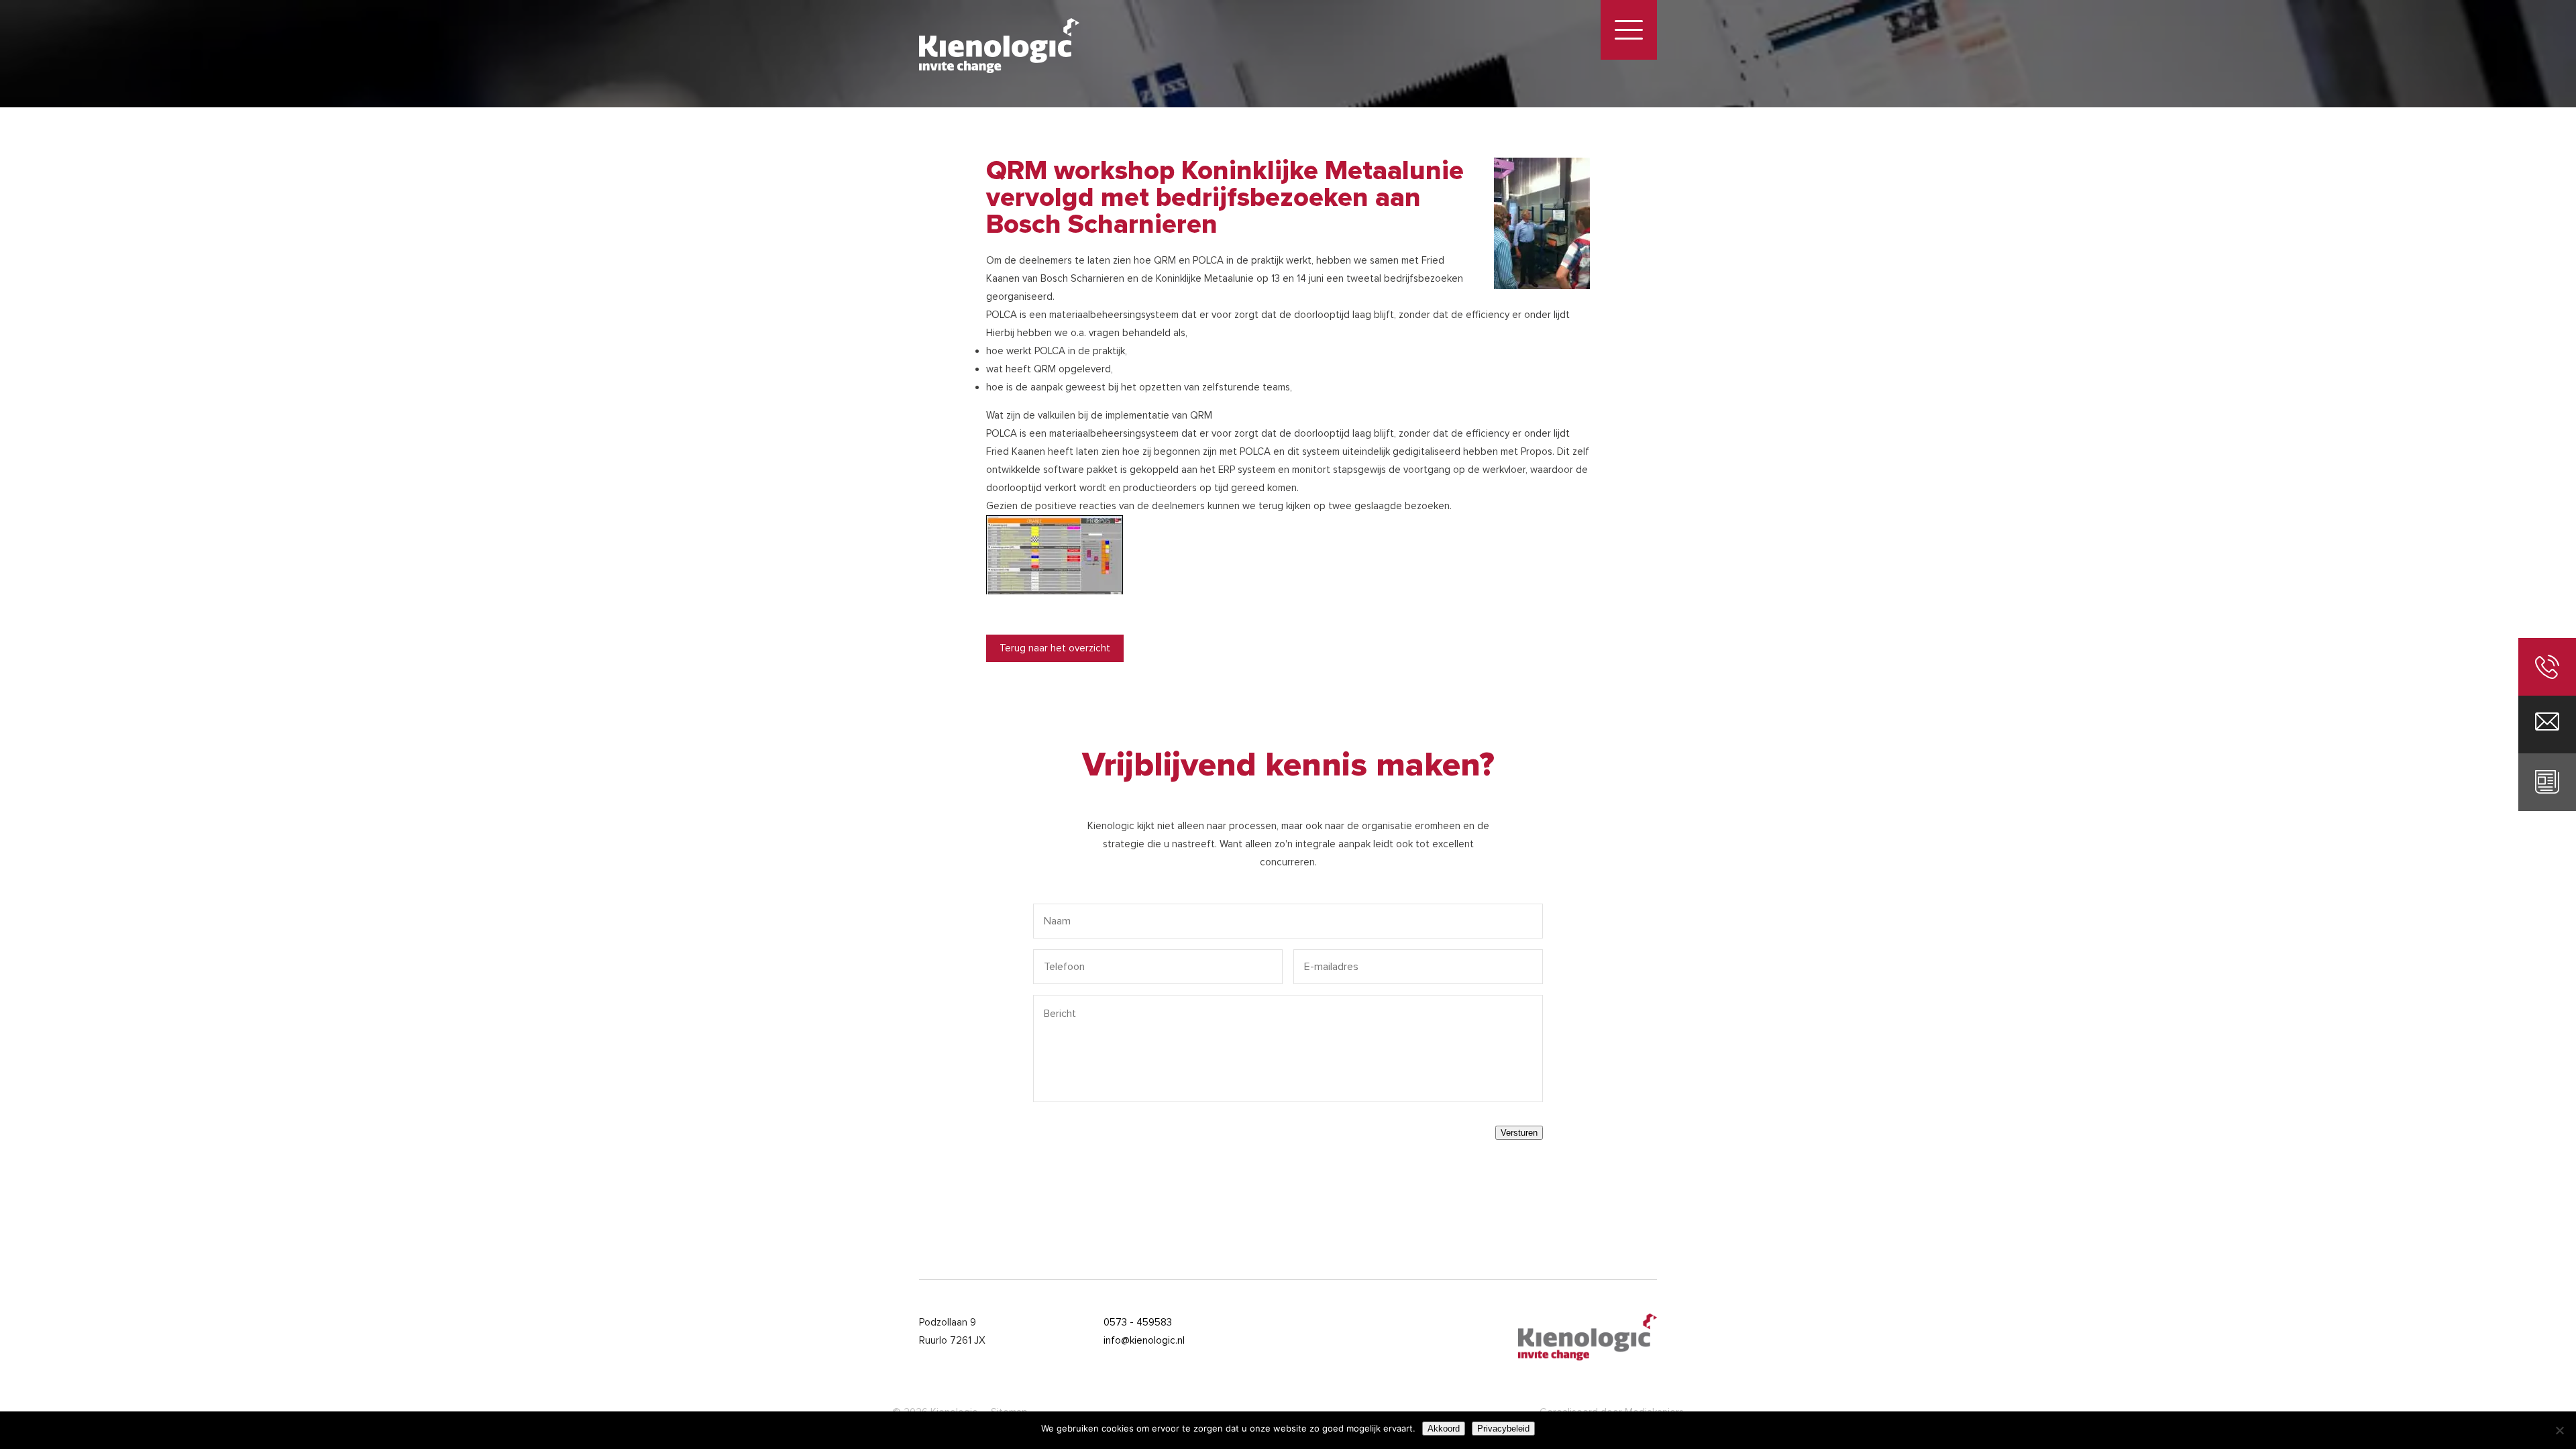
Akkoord (1444, 1429)
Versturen (1519, 1133)
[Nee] (2559, 1430)
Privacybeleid (1503, 1429)
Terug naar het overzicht (1055, 648)
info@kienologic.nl (1144, 1340)
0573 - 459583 (1138, 1322)
